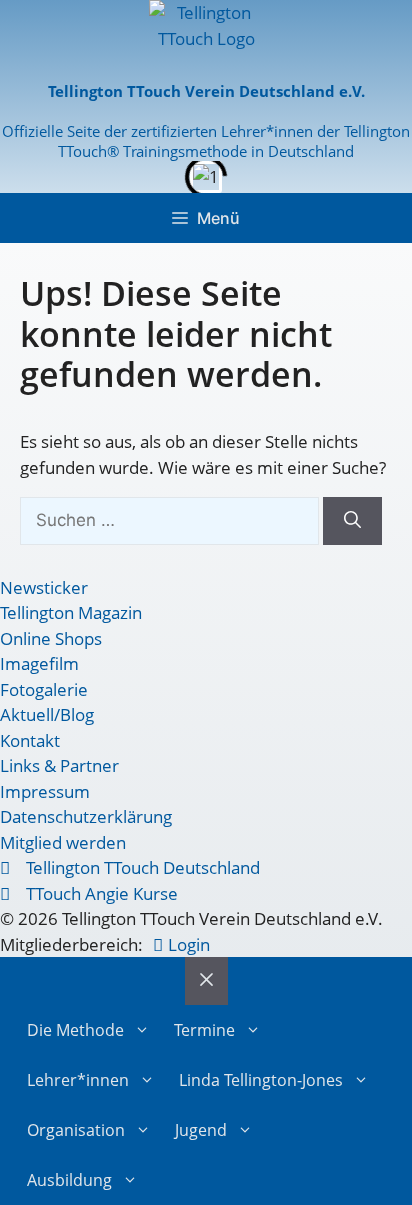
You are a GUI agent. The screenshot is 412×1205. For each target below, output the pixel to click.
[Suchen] (352, 521)
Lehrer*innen (78, 1080)
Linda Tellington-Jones (261, 1080)
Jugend (201, 1130)
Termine (204, 1030)
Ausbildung (69, 1180)
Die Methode (75, 1030)
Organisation (76, 1130)
